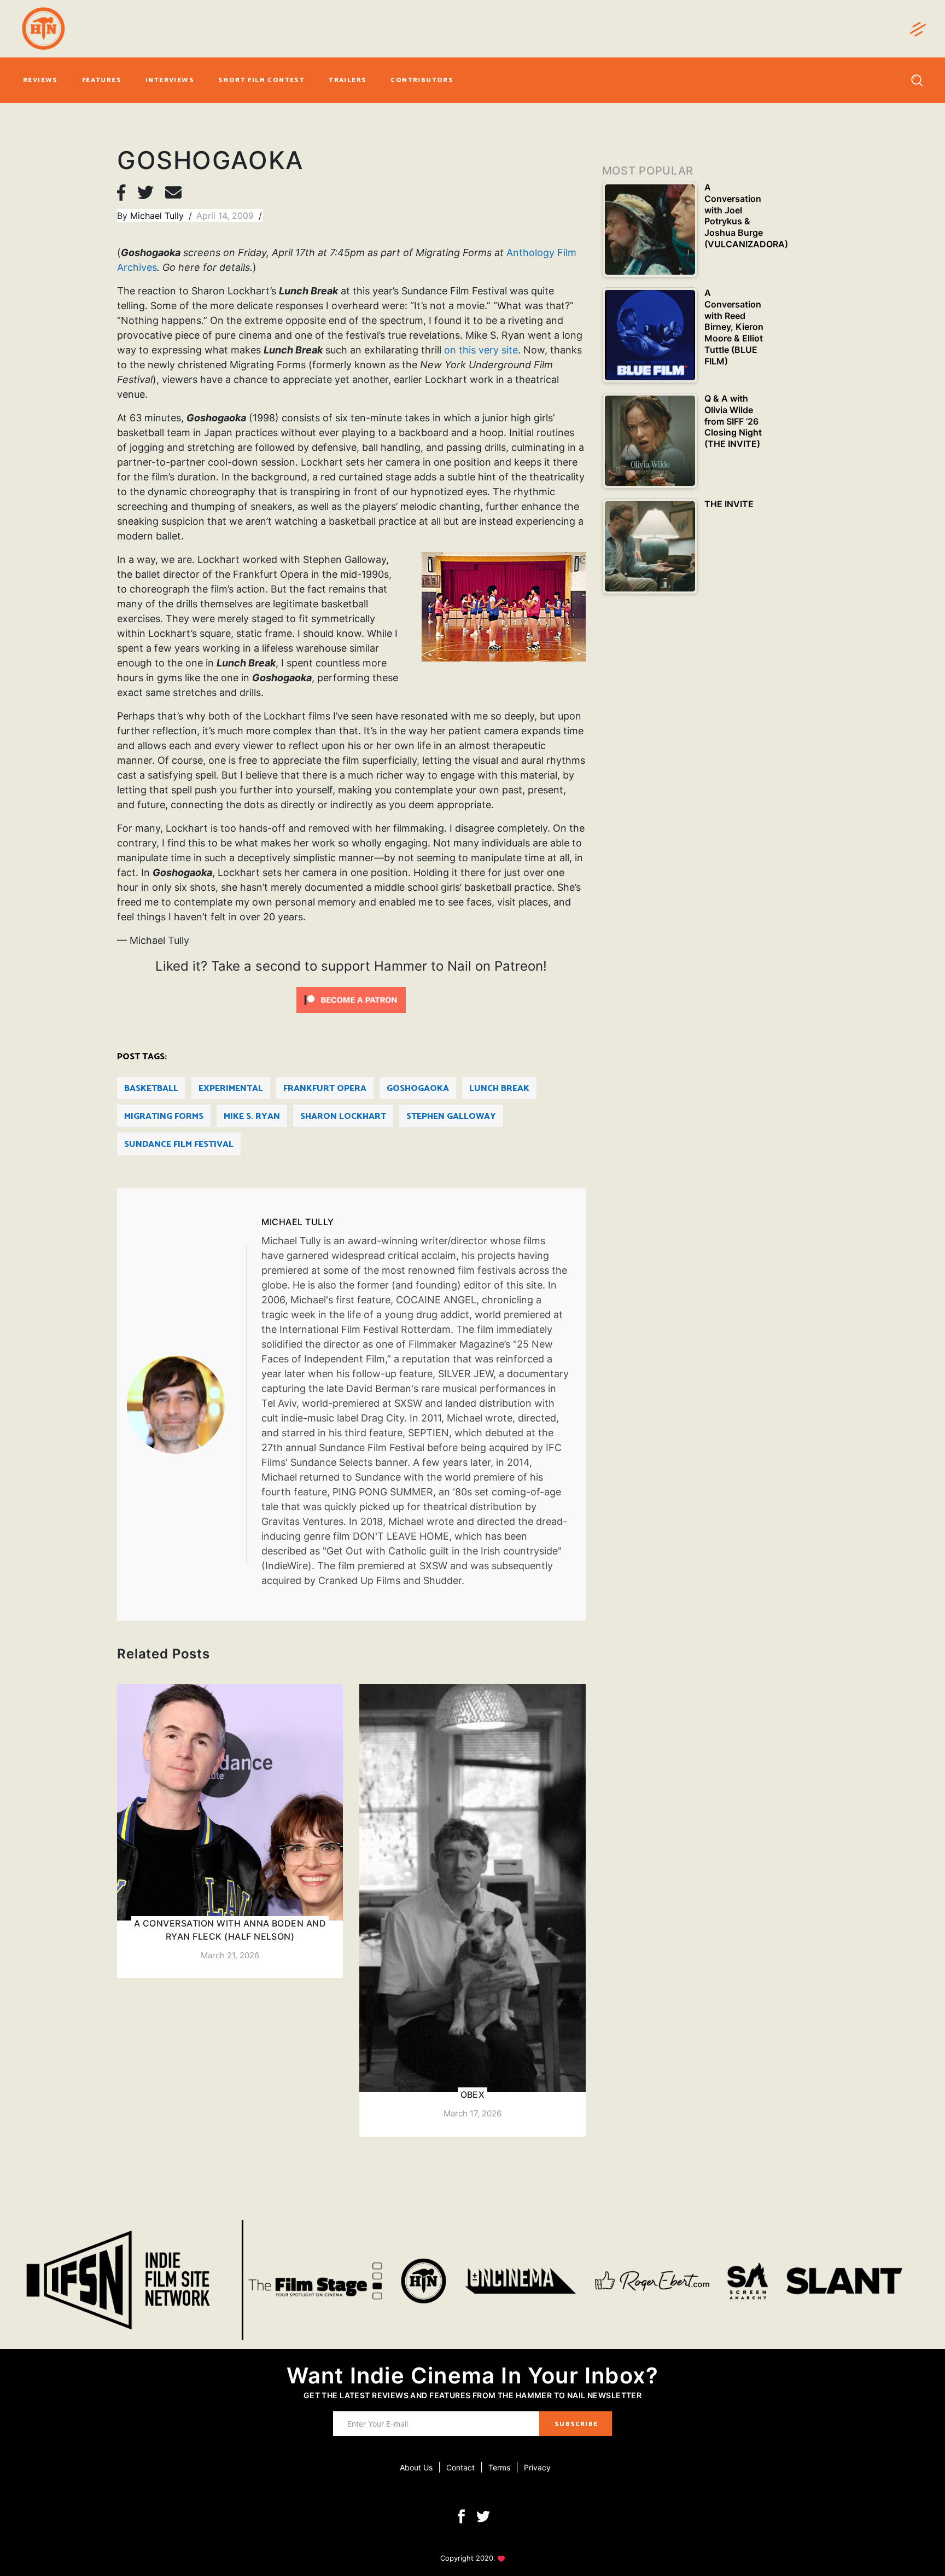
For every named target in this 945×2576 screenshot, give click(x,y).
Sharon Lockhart (343, 1116)
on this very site (481, 350)
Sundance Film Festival (179, 1144)
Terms (499, 2467)
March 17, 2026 (472, 2113)
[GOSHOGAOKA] (186, 1405)
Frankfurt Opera (325, 1089)
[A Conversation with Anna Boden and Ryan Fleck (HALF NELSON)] (230, 1831)
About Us (416, 2467)
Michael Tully (158, 216)
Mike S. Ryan (252, 1116)
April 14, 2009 (226, 216)
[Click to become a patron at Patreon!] (351, 999)
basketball (151, 1089)
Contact (460, 2467)
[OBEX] (472, 1910)
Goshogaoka (418, 1089)
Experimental (231, 1089)
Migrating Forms (164, 1116)
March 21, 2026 (230, 1955)
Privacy (537, 2467)
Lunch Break (499, 1089)
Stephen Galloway (451, 1116)
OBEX (473, 2095)
